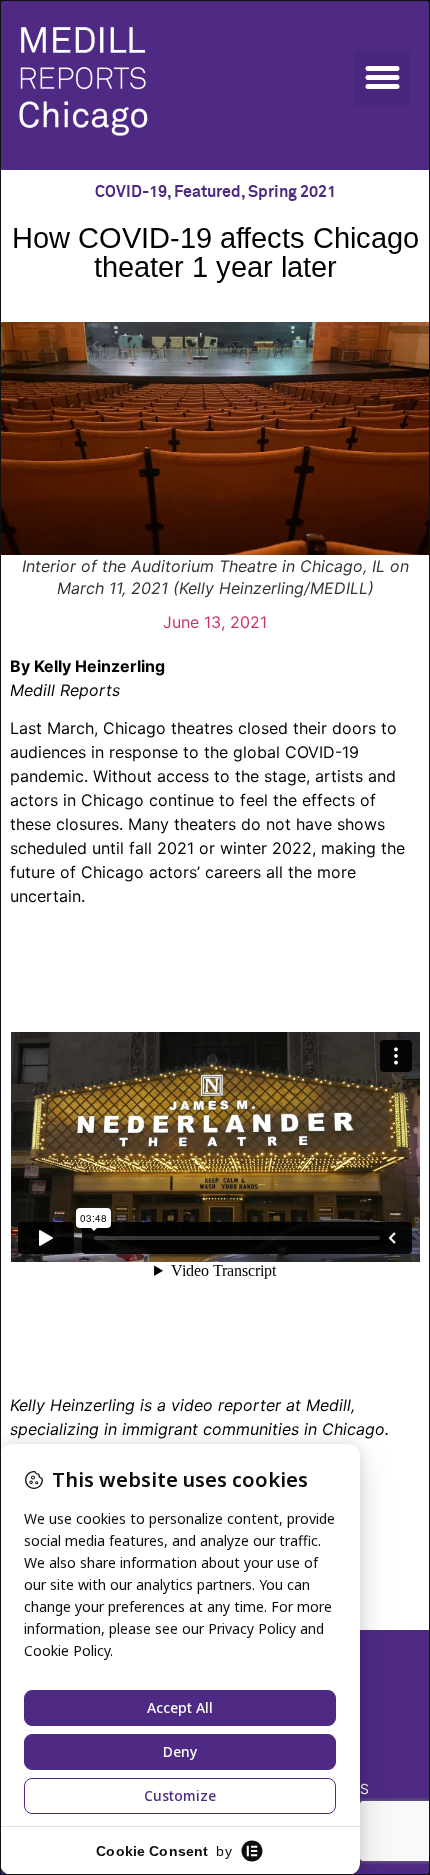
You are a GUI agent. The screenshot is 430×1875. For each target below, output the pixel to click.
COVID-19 (131, 192)
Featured (207, 192)
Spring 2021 (292, 192)
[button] (382, 78)
